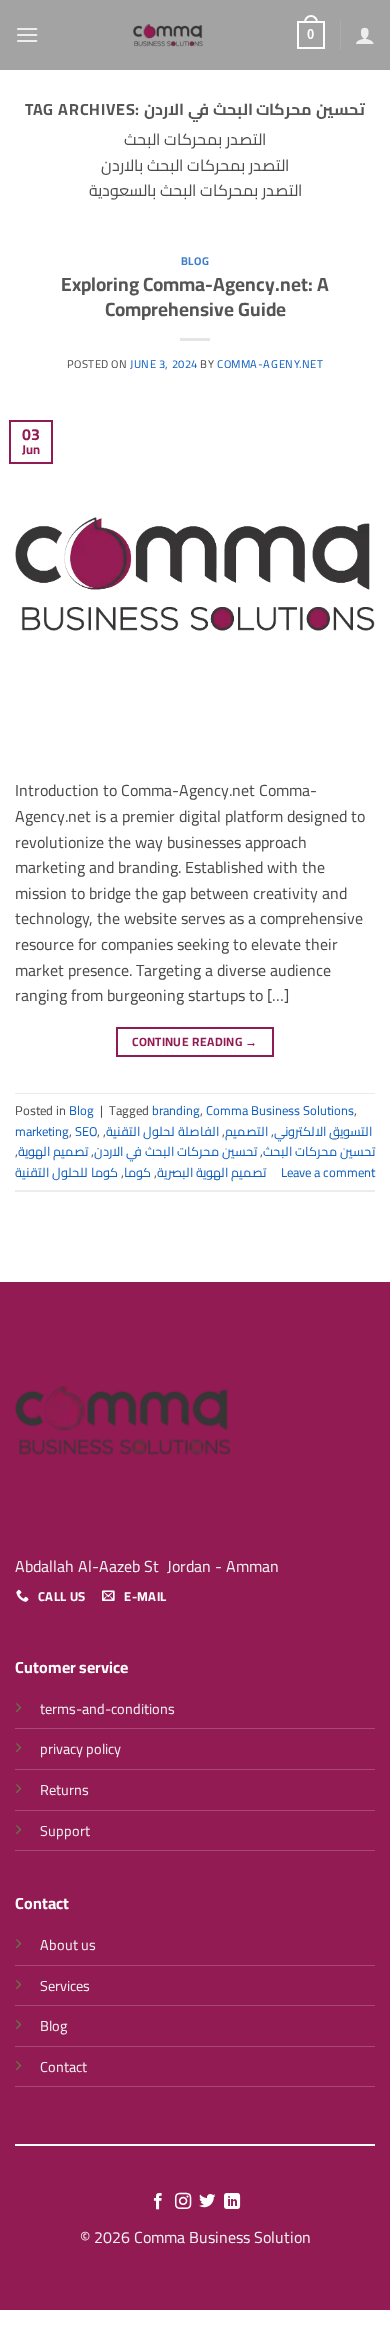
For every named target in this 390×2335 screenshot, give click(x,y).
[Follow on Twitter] (207, 2202)
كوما (137, 1172)
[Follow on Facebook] (158, 2202)
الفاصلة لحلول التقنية (162, 1131)
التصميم (246, 1131)
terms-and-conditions (107, 1708)
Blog (195, 260)
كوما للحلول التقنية (66, 1172)
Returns (64, 1789)
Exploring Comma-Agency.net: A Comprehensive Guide (195, 296)
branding (176, 1110)
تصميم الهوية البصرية (211, 1172)
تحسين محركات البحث (319, 1151)
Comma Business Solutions (280, 1110)
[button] (27, 34)
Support (65, 1830)
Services (65, 1985)
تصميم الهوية (53, 1151)
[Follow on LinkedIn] (232, 2202)
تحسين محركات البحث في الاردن (175, 1151)
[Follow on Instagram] (183, 2202)
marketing (42, 1131)
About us (68, 1944)
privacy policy (80, 1748)
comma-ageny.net (270, 363)
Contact (63, 2066)
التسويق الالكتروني (323, 1131)
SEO (86, 1131)
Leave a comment (328, 1172)
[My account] (365, 35)
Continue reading (195, 1041)
